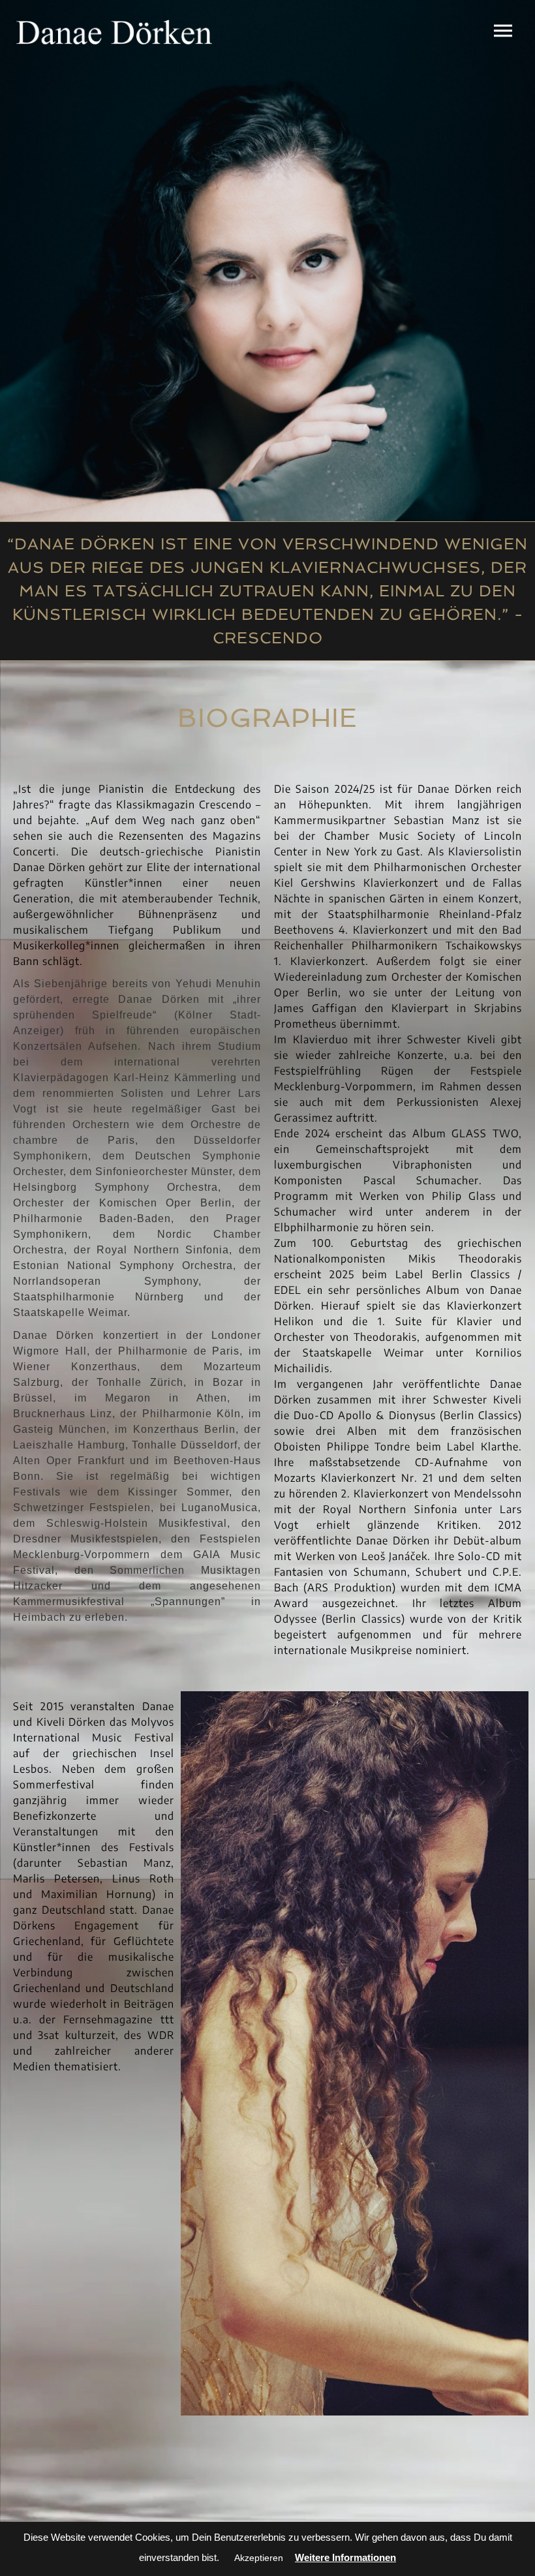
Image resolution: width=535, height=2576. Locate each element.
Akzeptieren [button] (259, 2558)
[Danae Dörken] (114, 32)
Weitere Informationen (345, 2557)
